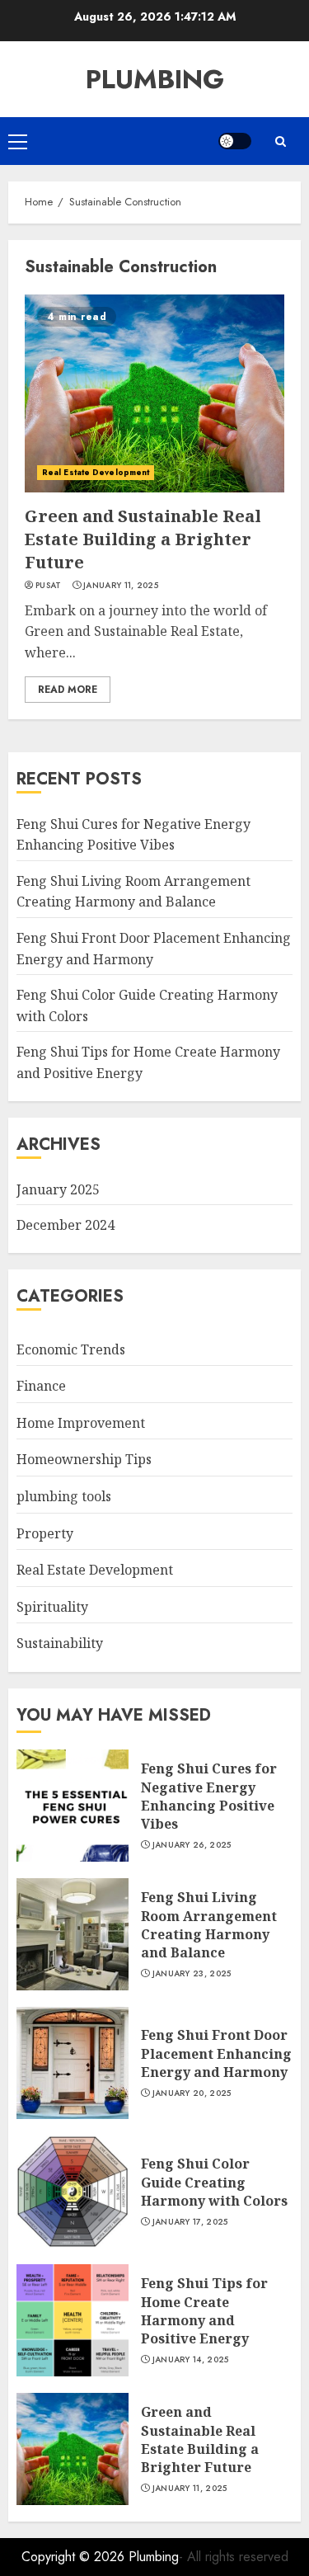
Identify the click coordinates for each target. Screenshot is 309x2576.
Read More (68, 690)
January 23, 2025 (192, 1974)
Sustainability (60, 1643)
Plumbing (155, 79)
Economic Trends (71, 1349)
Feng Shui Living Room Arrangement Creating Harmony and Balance (133, 892)
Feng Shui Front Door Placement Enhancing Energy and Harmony (216, 2053)
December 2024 (66, 1225)
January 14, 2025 (191, 2360)
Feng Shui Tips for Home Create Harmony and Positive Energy (204, 2311)
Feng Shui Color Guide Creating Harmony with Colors (214, 2182)
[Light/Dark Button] (235, 141)
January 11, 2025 (121, 586)
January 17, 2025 (190, 2222)
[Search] (280, 141)
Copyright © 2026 (75, 2557)
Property (45, 1533)
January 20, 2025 (192, 2093)
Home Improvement (81, 1423)
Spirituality (52, 1607)
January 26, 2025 (192, 1845)
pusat (49, 586)
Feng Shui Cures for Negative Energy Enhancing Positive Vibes (209, 1796)
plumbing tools (64, 1496)
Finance (41, 1386)
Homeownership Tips (84, 1459)
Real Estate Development (96, 472)
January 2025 (58, 1189)
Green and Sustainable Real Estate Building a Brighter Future (143, 539)
